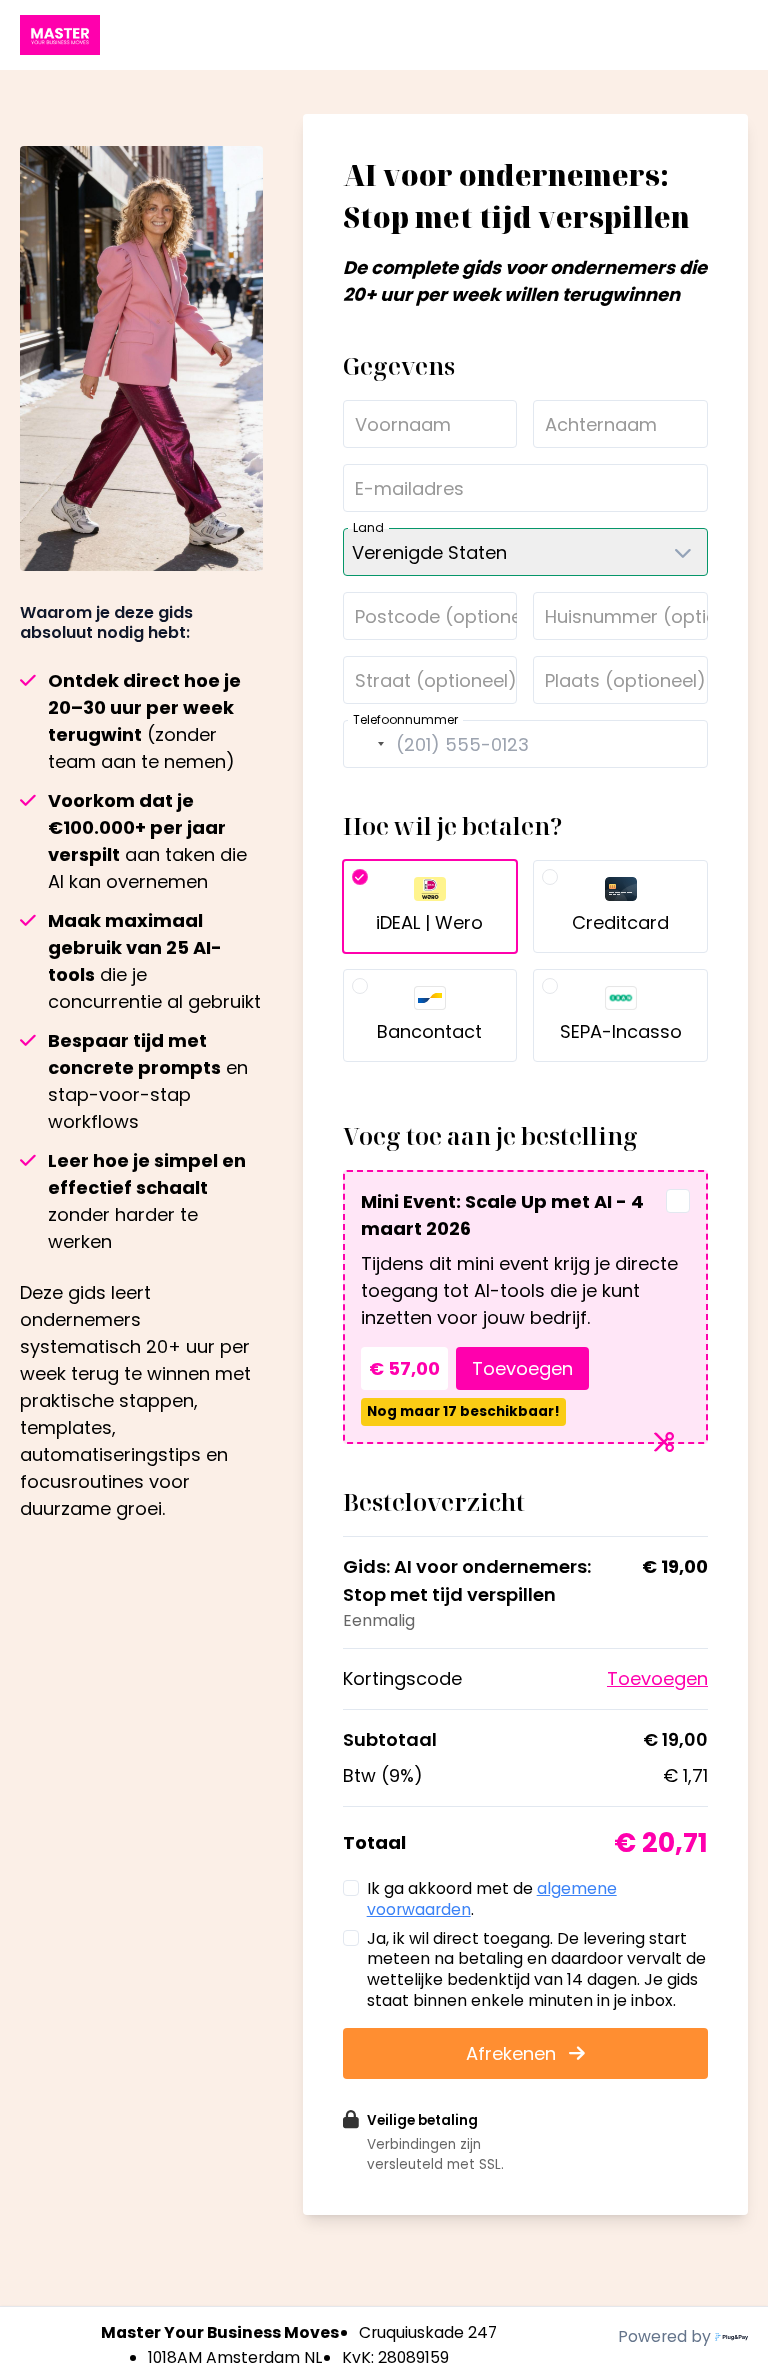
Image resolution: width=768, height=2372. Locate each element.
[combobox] (367, 744)
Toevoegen (522, 1368)
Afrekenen (513, 2053)
